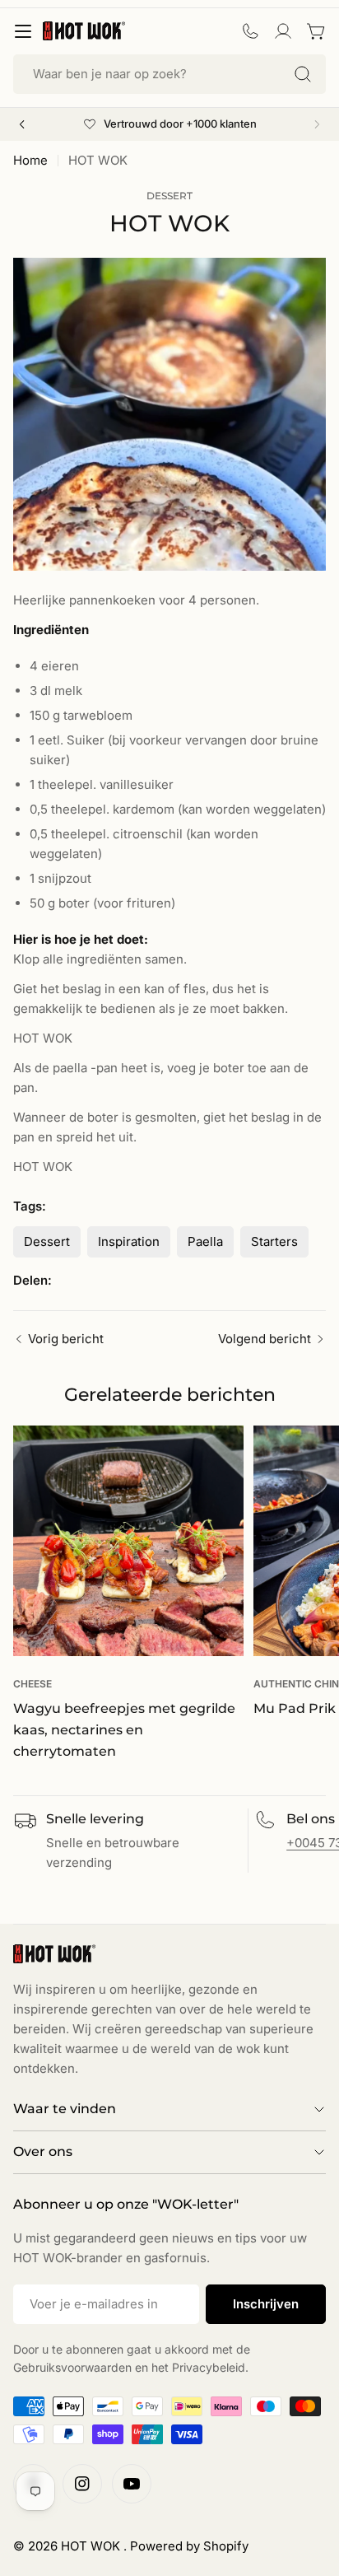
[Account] (283, 31)
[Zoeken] (303, 74)
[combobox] (169, 74)
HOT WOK (92, 2546)
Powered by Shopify (189, 2546)
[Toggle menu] (23, 31)
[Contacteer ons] (250, 31)
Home (30, 160)
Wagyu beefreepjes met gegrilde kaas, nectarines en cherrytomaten (124, 1730)
